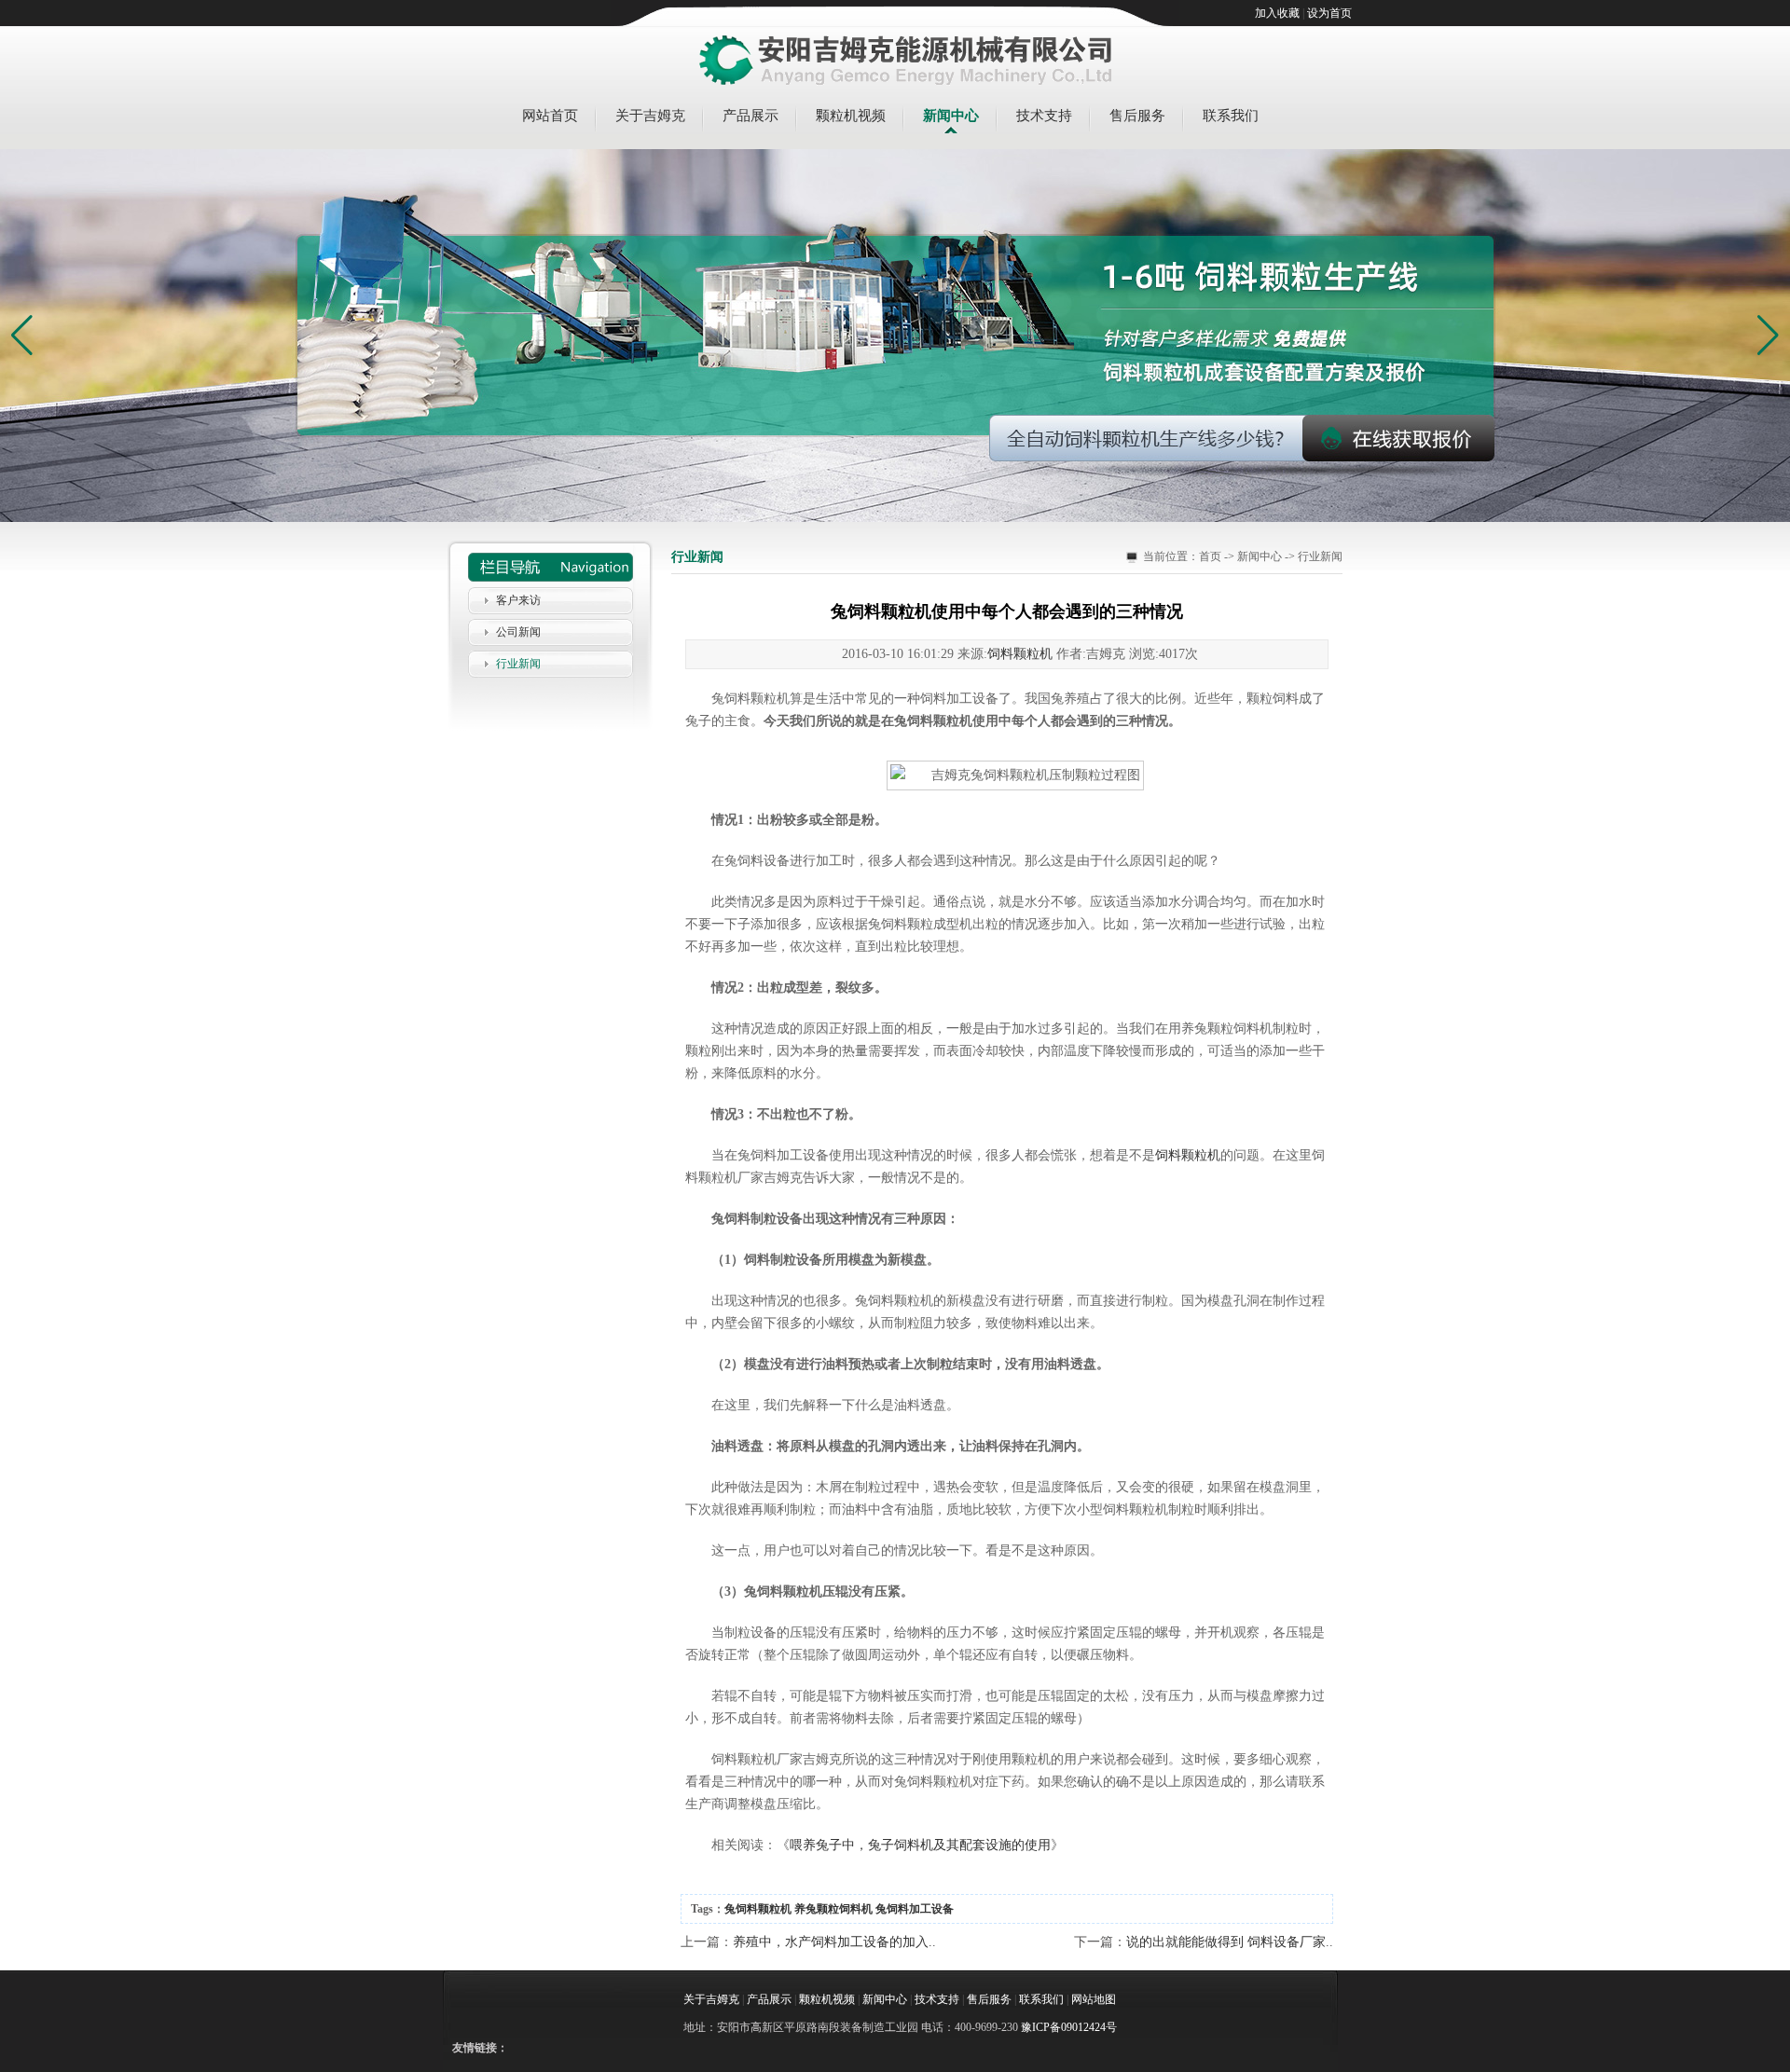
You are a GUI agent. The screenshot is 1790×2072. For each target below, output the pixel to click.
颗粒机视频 (851, 116)
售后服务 (1137, 116)
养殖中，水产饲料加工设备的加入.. (834, 1942)
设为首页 (1329, 13)
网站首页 (550, 116)
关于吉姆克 (650, 116)
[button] (1768, 336)
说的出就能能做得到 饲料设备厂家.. (1230, 1942)
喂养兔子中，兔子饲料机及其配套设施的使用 (920, 1845)
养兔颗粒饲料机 (833, 1909)
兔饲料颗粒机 (758, 1909)
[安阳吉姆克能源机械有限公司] (906, 62)
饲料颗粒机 (1020, 654)
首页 (1210, 556)
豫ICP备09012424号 (1069, 2027)
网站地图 (1094, 1999)
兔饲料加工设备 (915, 1909)
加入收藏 (1277, 13)
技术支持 (1044, 116)
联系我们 (1231, 116)
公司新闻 (518, 632)
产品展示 (750, 116)
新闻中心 (951, 116)
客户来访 (518, 600)
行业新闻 (518, 664)
